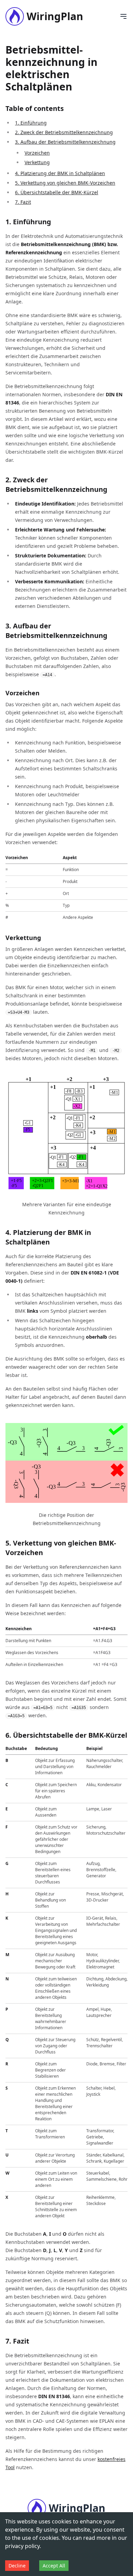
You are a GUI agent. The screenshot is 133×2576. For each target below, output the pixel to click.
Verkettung (37, 162)
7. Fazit (23, 202)
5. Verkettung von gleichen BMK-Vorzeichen (65, 183)
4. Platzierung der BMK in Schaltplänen (60, 173)
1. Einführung (31, 123)
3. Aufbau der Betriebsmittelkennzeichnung (65, 142)
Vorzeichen (37, 153)
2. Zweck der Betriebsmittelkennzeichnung (64, 132)
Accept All (54, 2566)
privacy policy (22, 2546)
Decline (17, 2566)
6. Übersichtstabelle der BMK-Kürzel (57, 192)
